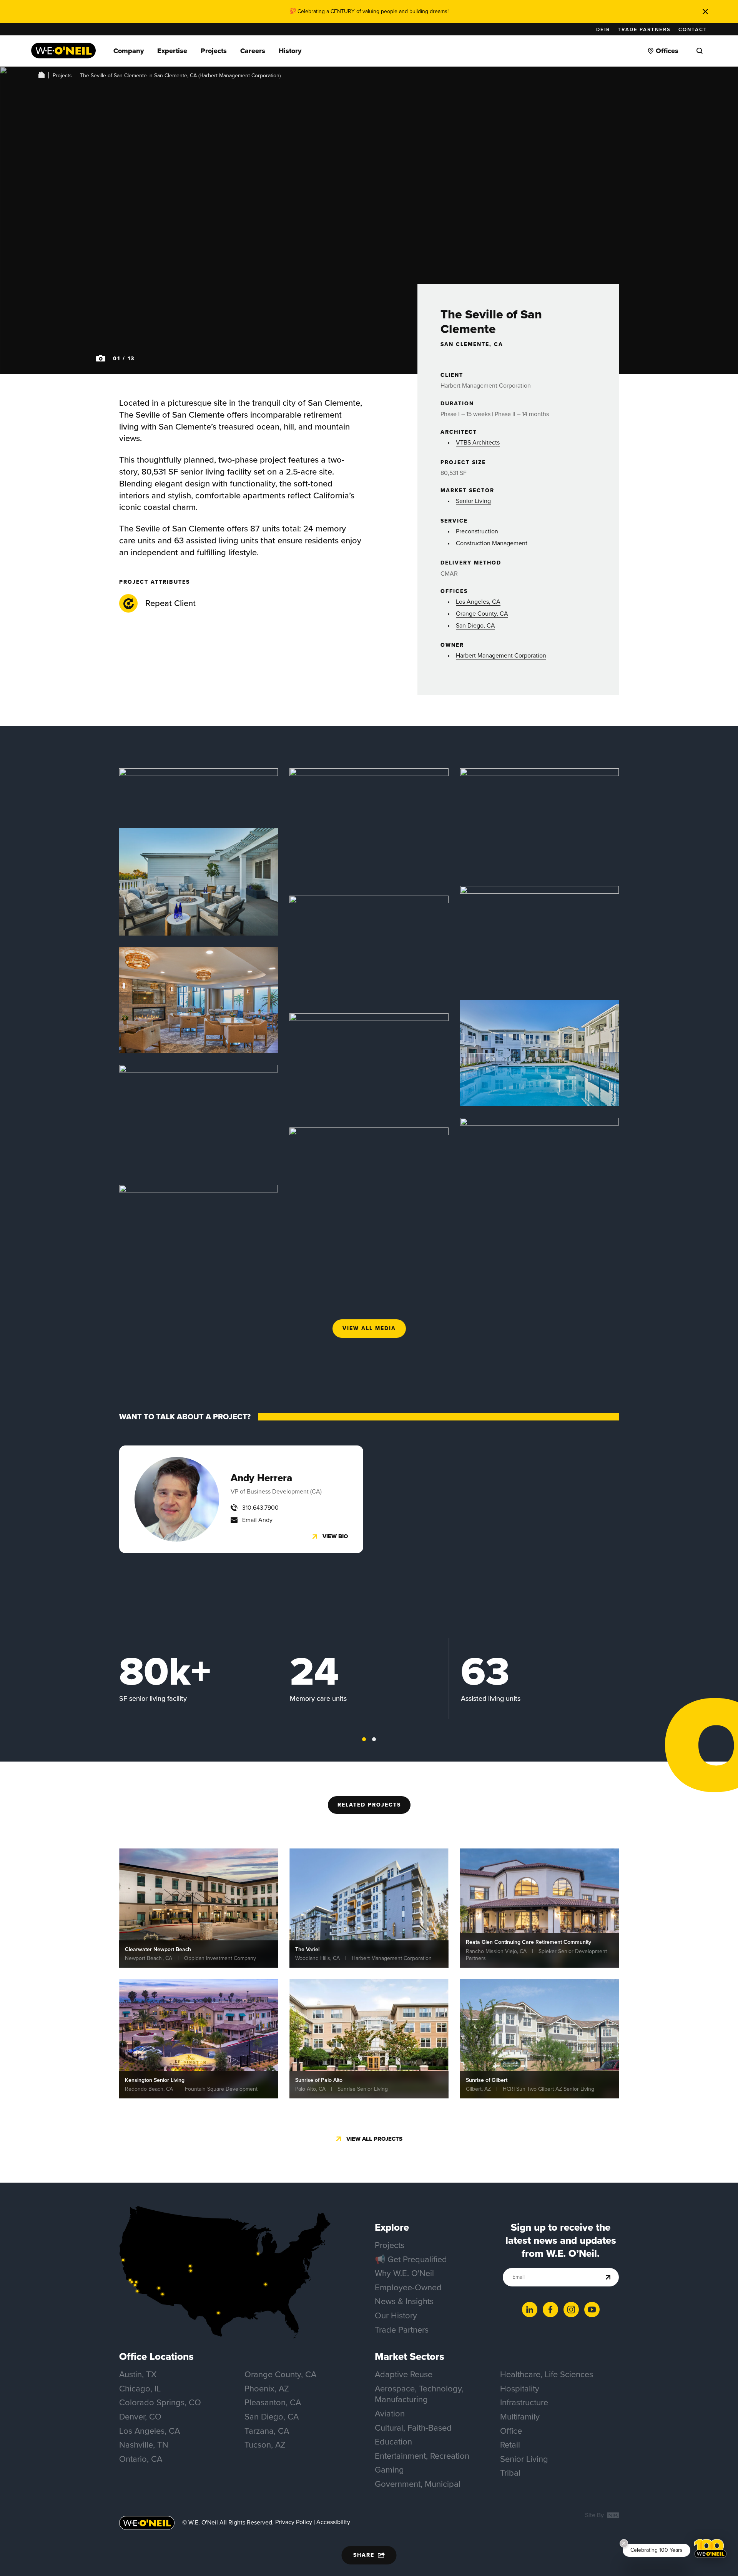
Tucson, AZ (265, 2445)
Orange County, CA (482, 614)
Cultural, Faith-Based (413, 2428)
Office (511, 2431)
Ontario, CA (141, 2459)
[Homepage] (63, 51)
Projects (62, 76)
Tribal (510, 2473)
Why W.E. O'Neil (404, 2273)
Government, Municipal (418, 2484)
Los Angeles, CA (478, 602)
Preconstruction (477, 531)
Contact (693, 29)
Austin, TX (138, 2374)
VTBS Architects (478, 442)
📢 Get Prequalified (411, 2259)
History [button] (290, 51)
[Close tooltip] (624, 2543)
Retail (510, 2445)
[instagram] (571, 2310)
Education (393, 2442)
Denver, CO (140, 2417)
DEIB (603, 29)
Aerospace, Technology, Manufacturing (419, 2394)
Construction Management (492, 543)
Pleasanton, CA (273, 2402)
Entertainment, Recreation (422, 2456)
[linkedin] (530, 2310)
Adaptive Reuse (404, 2374)
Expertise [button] (172, 51)
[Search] (700, 51)
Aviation (390, 2414)
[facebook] (550, 2310)
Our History (396, 2315)
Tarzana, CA (267, 2431)
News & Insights (404, 2301)
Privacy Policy (294, 2522)
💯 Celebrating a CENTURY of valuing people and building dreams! (369, 11)
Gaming (389, 2470)
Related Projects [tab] (369, 1805)
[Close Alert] (705, 12)
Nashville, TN (144, 2445)
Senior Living (473, 501)
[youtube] (592, 2310)
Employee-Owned (408, 2287)
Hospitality (520, 2389)
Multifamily (520, 2417)
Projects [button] (214, 51)
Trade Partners (644, 29)
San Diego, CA (475, 625)
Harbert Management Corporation (501, 655)
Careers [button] (253, 51)
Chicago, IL (140, 2389)
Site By (595, 2515)
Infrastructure (524, 2402)
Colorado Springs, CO (160, 2402)
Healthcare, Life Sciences (547, 2374)
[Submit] (608, 2277)
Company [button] (129, 51)
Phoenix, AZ (267, 2389)
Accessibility (333, 2522)
